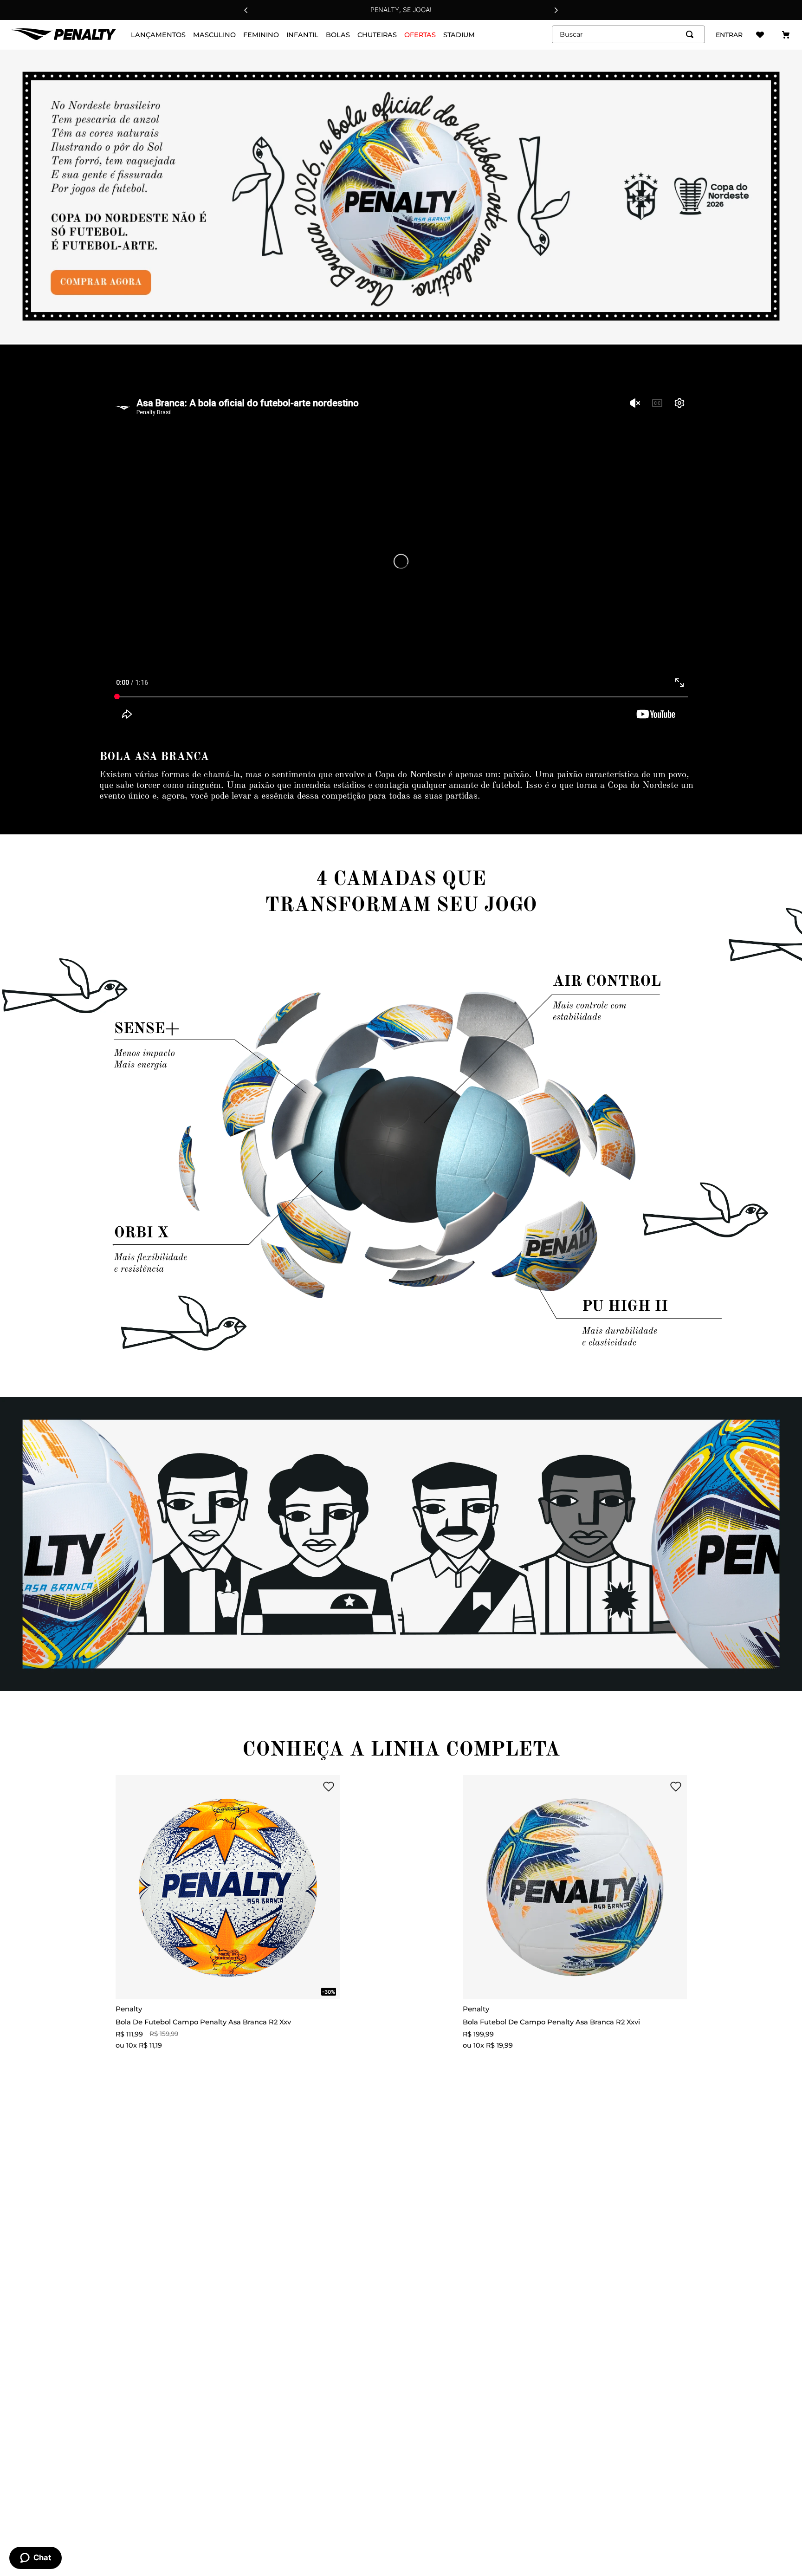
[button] (310, 1787)
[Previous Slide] (246, 10)
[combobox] (628, 34)
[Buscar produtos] (692, 34)
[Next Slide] (556, 10)
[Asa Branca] (401, 197)
